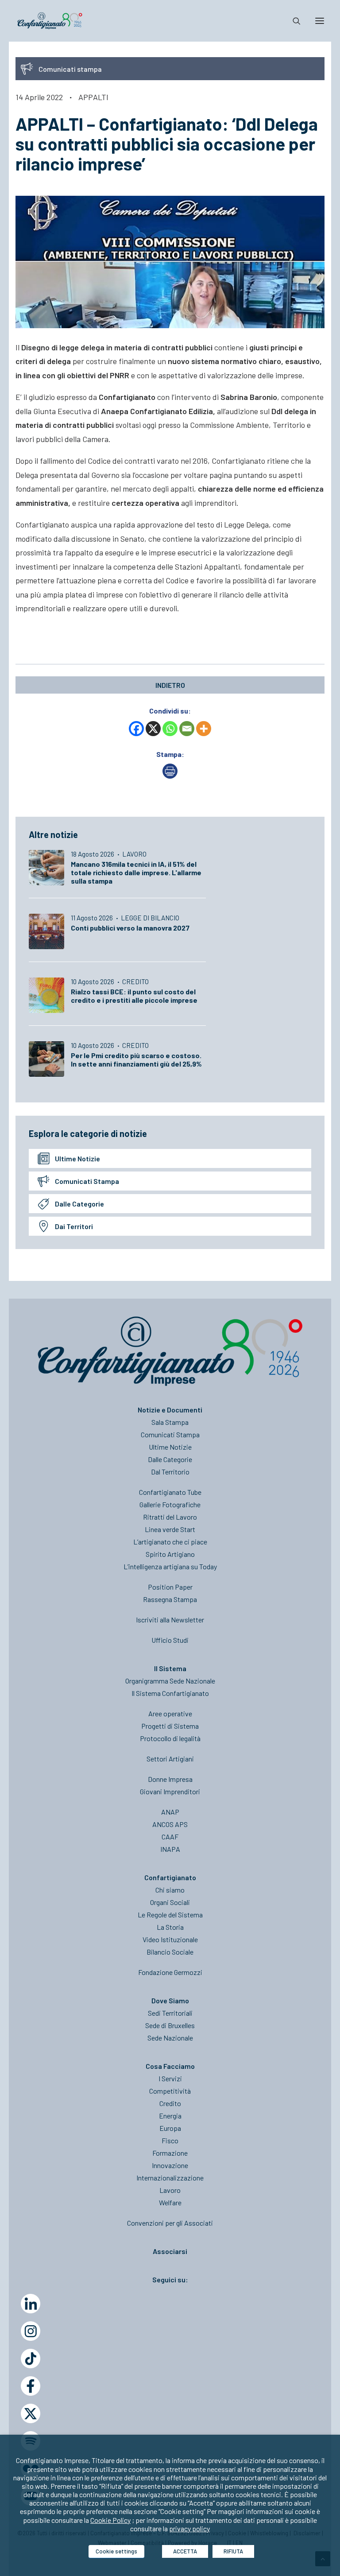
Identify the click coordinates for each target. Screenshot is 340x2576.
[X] (153, 729)
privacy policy (189, 2528)
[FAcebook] (31, 2386)
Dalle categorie (79, 1204)
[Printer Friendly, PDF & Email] (170, 776)
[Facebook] (136, 729)
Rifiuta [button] (233, 2551)
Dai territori (74, 1226)
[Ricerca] (293, 21)
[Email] (187, 729)
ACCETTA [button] (185, 2551)
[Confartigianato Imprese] (50, 21)
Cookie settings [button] (116, 2551)
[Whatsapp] (170, 729)
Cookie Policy (110, 2520)
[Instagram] (31, 2331)
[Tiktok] (31, 2359)
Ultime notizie (77, 1158)
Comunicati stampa (87, 1181)
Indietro (170, 685)
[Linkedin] (31, 2304)
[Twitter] (31, 2413)
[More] (204, 729)
